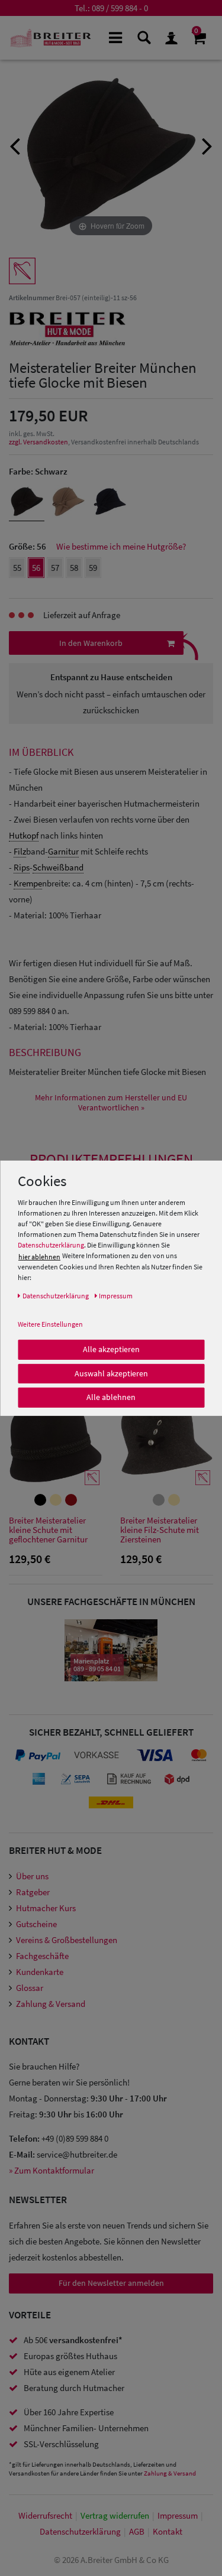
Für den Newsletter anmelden (111, 2283)
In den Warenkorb (91, 643)
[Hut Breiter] (51, 38)
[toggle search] (143, 37)
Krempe (28, 883)
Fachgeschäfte (42, 1956)
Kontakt (168, 2531)
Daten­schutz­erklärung (80, 2531)
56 (36, 568)
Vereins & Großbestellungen (67, 1940)
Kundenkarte (40, 1972)
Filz (20, 851)
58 (74, 568)
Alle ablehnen (111, 1397)
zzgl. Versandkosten (38, 442)
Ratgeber (33, 1892)
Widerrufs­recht (45, 2515)
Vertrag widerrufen (115, 2515)
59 (93, 568)
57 (55, 568)
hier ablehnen (39, 1257)
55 (17, 568)
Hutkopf (24, 835)
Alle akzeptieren (111, 1349)
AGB (137, 2531)
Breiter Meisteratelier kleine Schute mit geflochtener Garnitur (48, 1530)
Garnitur (63, 851)
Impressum (178, 2515)
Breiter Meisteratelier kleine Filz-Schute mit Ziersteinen (160, 1530)
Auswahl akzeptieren (111, 1373)
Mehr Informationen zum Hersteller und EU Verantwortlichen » (111, 1103)
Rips (22, 867)
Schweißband (58, 867)
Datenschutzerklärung (51, 1245)
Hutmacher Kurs (46, 1908)
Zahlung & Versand (51, 2004)
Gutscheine (36, 1924)
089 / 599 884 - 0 (120, 8)
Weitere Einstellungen (50, 1324)
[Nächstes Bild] (207, 145)
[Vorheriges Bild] (15, 145)
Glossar (30, 1988)
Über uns (32, 1876)
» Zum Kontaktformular (52, 2170)
